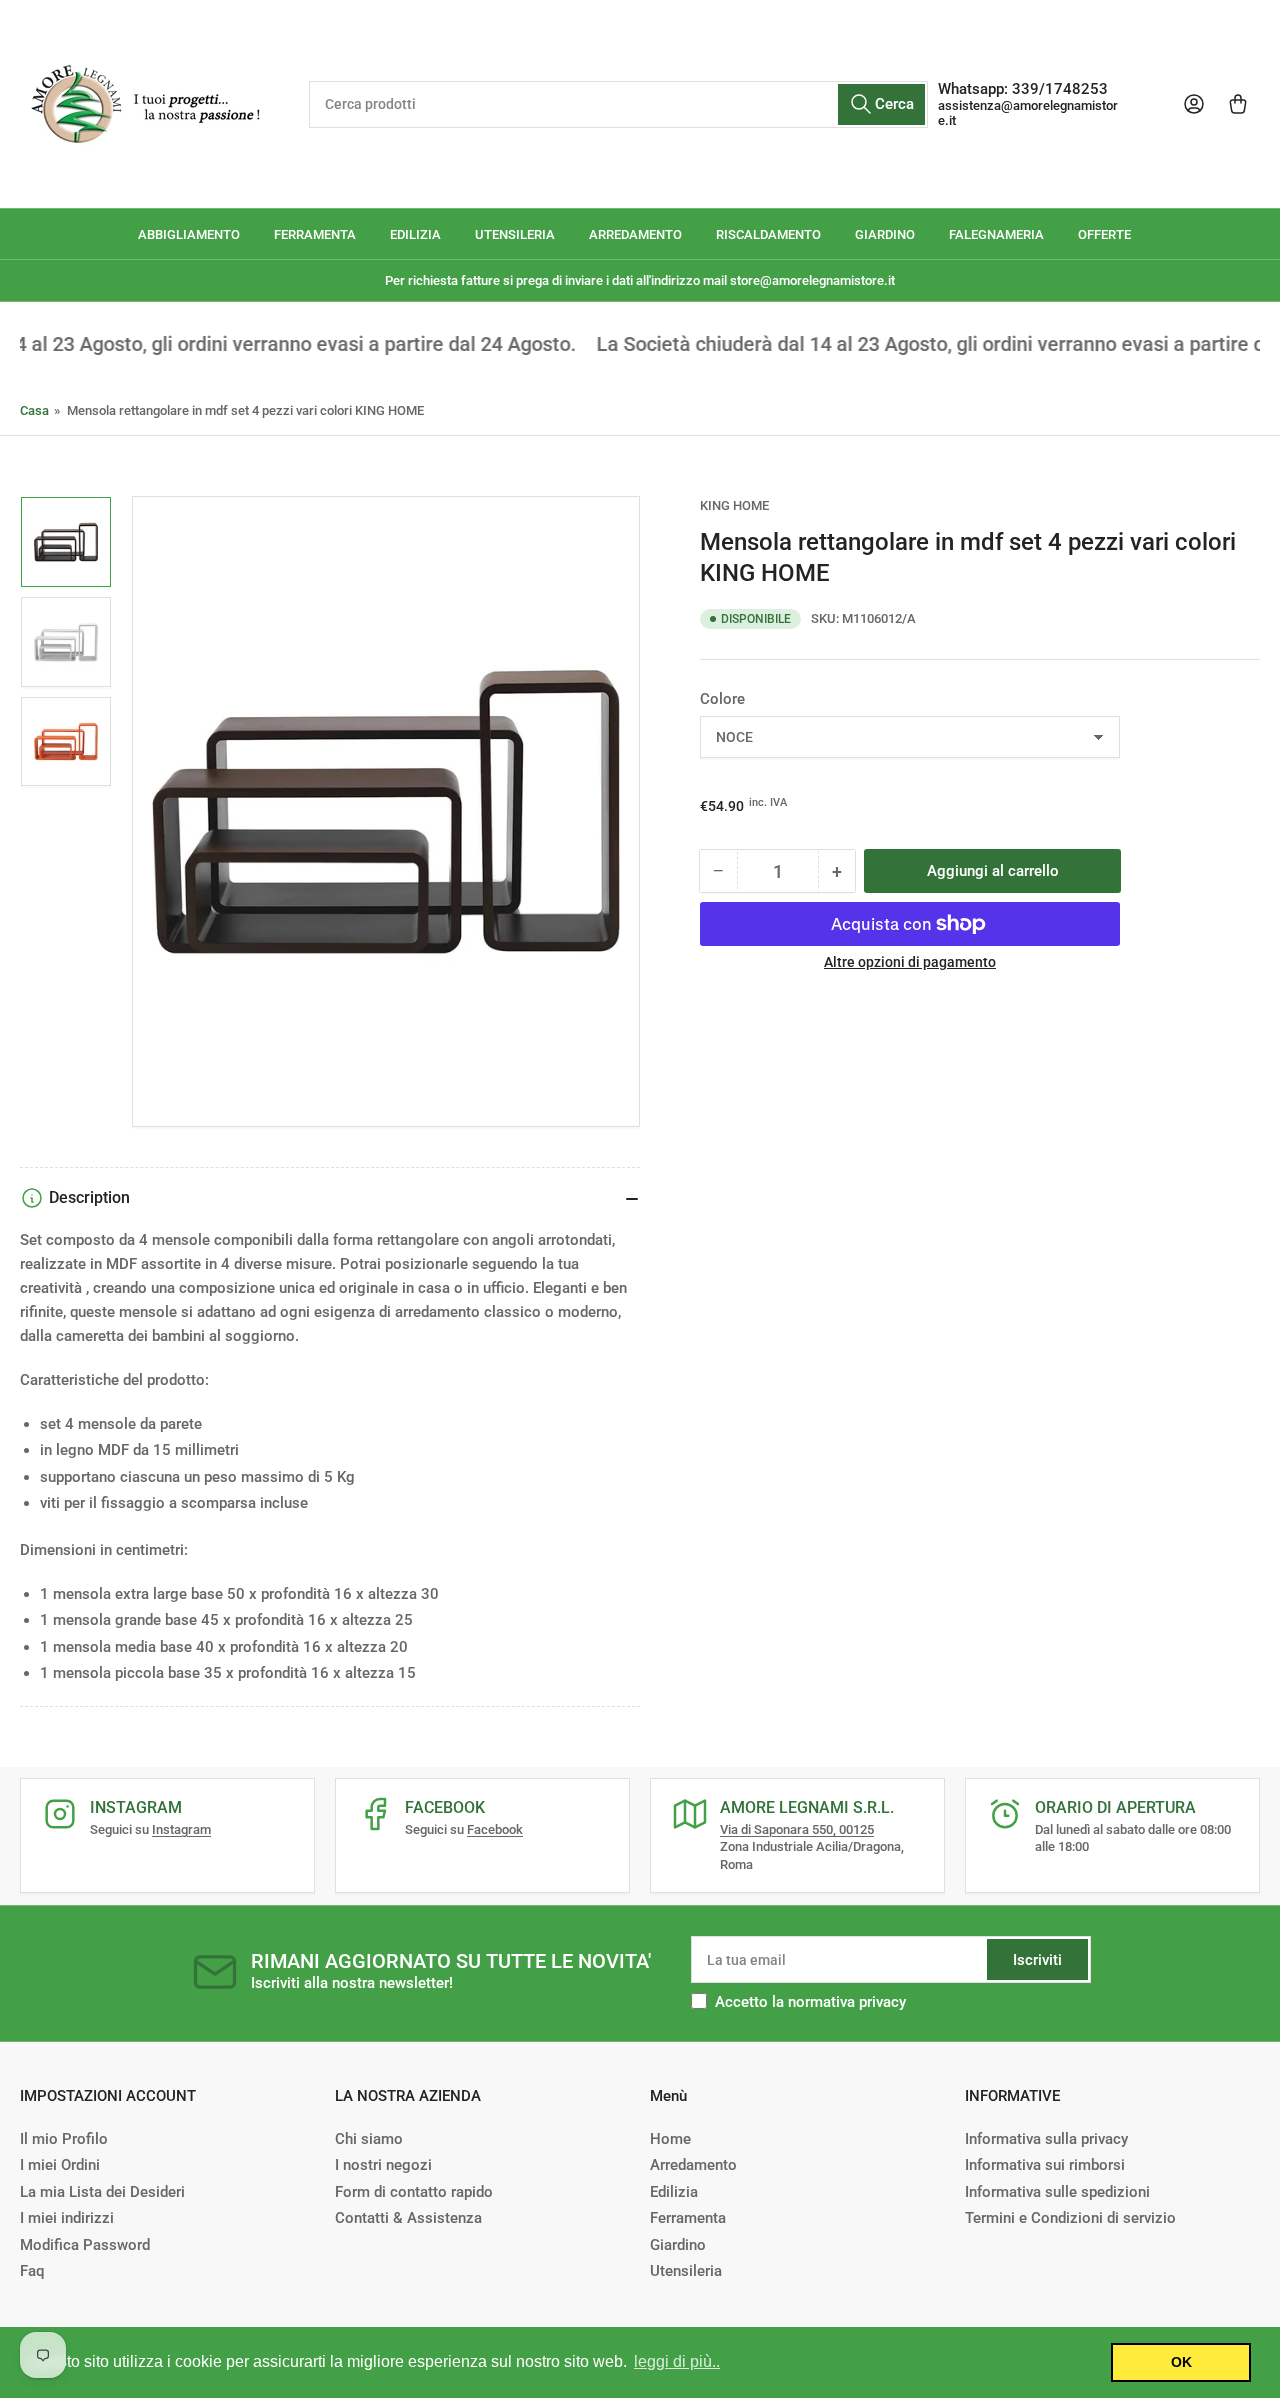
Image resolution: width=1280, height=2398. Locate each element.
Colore (722, 699)
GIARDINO (885, 234)
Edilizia (674, 2192)
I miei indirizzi (67, 2218)
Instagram (181, 1829)
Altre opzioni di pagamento (910, 962)
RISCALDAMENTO (768, 234)
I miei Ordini (60, 2165)
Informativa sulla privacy (1046, 2139)
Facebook (495, 1829)
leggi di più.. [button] (677, 2361)
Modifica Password (85, 2245)
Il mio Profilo (64, 2139)
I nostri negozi (383, 2165)
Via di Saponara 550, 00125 (797, 1829)
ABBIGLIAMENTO (189, 234)
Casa (34, 410)
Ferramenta (688, 2218)
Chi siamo (369, 2139)
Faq (32, 2271)
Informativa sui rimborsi (1045, 2165)
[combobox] (618, 104)
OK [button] (1181, 2362)
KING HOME (734, 505)
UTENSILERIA (515, 234)
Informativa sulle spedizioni (1057, 2192)
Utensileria (686, 2271)
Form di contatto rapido (414, 2192)
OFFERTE (1104, 234)
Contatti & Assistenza (408, 2218)
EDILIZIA (415, 234)
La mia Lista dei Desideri (102, 2192)
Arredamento (693, 2165)
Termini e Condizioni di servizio (1070, 2218)
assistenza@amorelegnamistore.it (1028, 113)
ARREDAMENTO (635, 234)
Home (670, 2139)
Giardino (678, 2245)
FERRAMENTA (315, 234)
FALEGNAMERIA (996, 234)
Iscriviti (1037, 1960)
